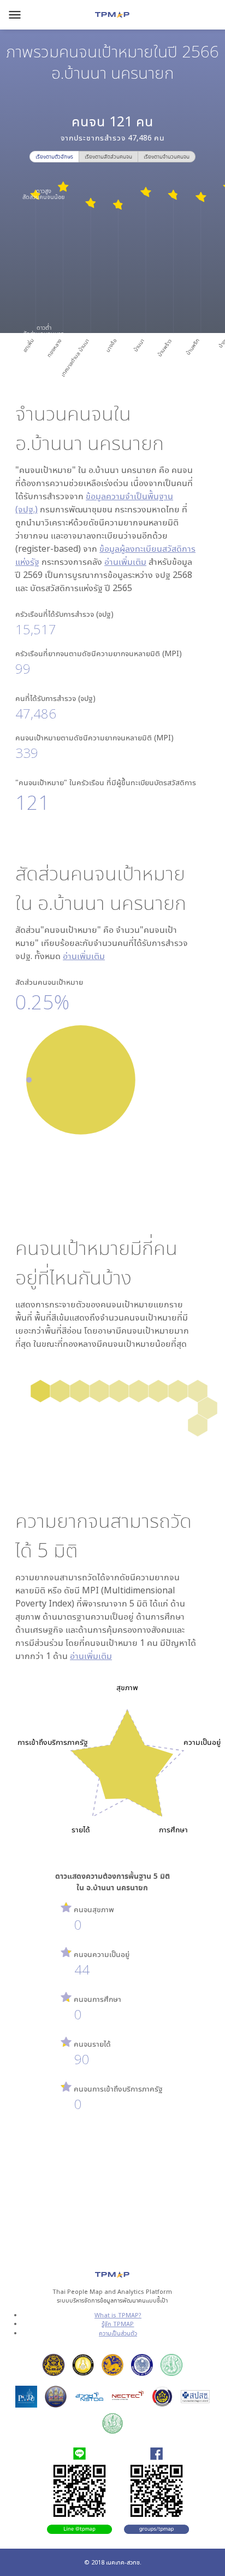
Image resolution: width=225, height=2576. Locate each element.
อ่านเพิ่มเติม (125, 562)
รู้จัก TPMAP (118, 2324)
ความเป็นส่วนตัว (118, 2333)
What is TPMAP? (118, 2315)
